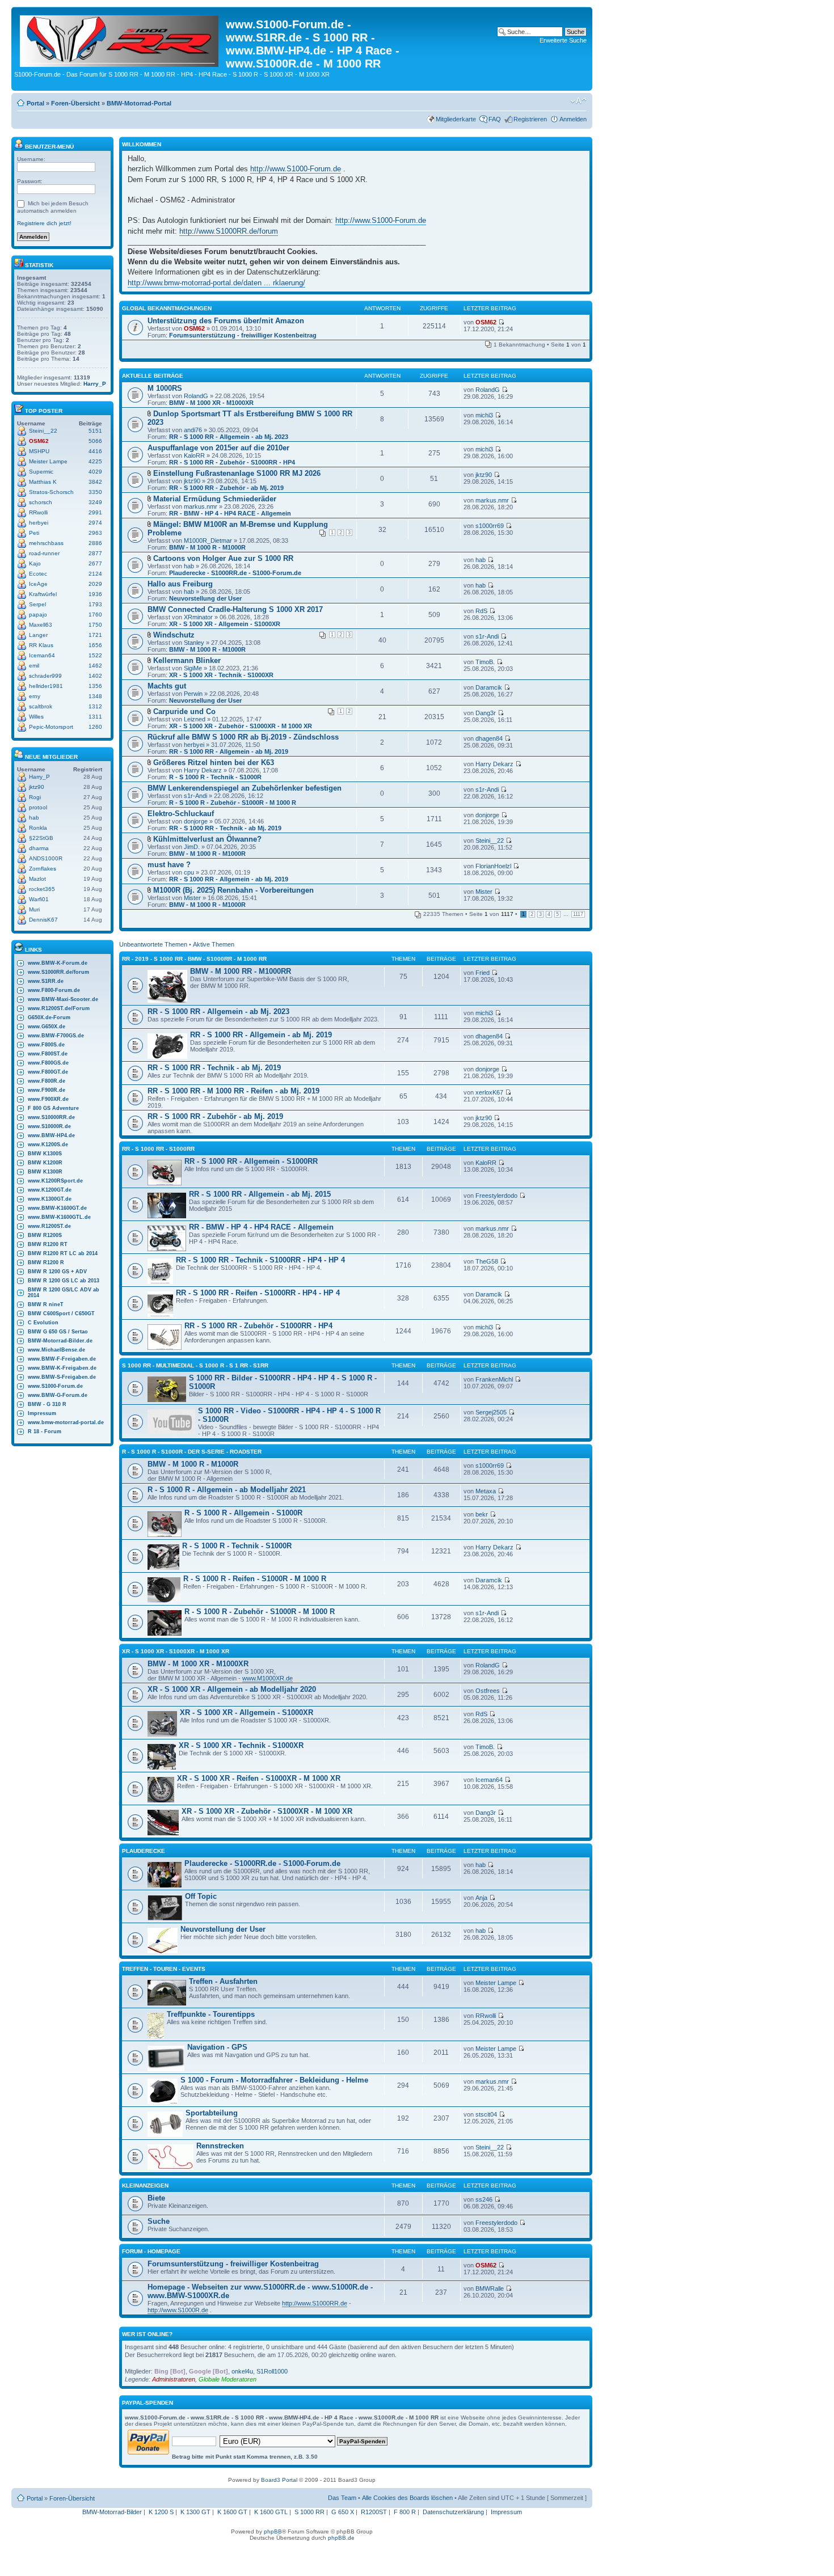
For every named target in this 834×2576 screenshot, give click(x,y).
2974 (95, 523)
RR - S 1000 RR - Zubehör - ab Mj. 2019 (226, 488)
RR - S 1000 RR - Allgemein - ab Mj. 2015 (260, 1194)
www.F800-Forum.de (54, 990)
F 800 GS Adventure (53, 1108)
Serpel (37, 604)
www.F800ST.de (48, 1054)
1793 (95, 604)
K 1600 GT (232, 2512)
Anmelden (573, 119)
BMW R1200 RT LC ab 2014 (63, 1253)
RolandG (196, 396)
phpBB (273, 2531)
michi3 (484, 415)
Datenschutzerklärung (453, 2512)
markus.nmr (201, 506)
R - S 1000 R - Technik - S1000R (215, 777)
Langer (38, 635)
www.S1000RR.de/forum (58, 972)
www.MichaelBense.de (56, 1350)
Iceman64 (42, 655)
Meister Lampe (48, 461)
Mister (192, 898)
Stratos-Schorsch (51, 492)
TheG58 (487, 1261)
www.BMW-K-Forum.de (58, 963)
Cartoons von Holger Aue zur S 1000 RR (223, 558)
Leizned (195, 719)
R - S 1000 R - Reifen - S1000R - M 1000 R (255, 1579)
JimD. (192, 847)
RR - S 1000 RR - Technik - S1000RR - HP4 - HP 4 (260, 1260)
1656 (95, 645)
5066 (95, 441)
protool (38, 807)
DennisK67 (43, 920)
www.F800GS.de (48, 1063)
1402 (95, 676)
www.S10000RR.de (51, 1117)
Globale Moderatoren (228, 2379)
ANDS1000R (46, 858)
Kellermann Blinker (187, 660)
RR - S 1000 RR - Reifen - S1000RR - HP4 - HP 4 (258, 1293)
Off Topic (201, 1896)
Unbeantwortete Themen (153, 944)
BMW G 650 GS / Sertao (58, 1332)
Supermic (41, 472)
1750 (95, 625)
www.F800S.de (46, 1045)
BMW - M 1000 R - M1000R (207, 547)
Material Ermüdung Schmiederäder (215, 499)
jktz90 (37, 787)
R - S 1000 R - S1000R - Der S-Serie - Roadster (192, 1452)
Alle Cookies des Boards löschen (407, 2498)
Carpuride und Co (184, 711)
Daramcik (489, 687)
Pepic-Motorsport (51, 727)
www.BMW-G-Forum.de (58, 1395)
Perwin (193, 694)
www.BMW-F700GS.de (56, 1036)
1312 (95, 706)
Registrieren (530, 119)
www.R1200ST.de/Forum (59, 1008)
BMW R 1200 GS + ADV (57, 1272)
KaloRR (194, 455)
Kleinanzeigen (145, 2186)
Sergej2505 (491, 1412)
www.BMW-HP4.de (51, 1135)
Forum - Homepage (151, 2251)
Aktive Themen (214, 944)
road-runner (44, 553)
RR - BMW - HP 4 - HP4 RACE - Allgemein (230, 513)
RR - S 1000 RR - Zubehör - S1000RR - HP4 (232, 462)
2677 (95, 563)
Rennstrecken (220, 2146)
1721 (95, 635)
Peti (34, 533)
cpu (189, 872)
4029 (95, 472)
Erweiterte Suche (563, 40)
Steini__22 (43, 431)
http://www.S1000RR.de (315, 2303)
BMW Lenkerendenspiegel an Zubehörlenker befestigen (245, 788)
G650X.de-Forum (49, 1017)
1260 (95, 727)
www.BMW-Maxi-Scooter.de (63, 999)
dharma (39, 848)
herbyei (39, 523)
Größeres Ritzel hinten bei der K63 (214, 763)
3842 (95, 482)
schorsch (41, 502)
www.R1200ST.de (49, 1226)
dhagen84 (489, 738)
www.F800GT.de (48, 1072)
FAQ (495, 119)
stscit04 (486, 2114)
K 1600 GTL (271, 2512)
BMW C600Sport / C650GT (61, 1314)
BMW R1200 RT (48, 1244)
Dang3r (486, 713)
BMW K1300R (45, 1172)
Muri (34, 909)
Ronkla (38, 828)
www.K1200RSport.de (55, 1181)
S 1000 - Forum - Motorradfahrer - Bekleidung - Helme (274, 2080)
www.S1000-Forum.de (55, 1386)
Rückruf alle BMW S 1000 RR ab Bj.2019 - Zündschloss (243, 737)
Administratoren (174, 2379)
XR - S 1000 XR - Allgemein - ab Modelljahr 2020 (232, 1689)
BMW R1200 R (46, 1262)
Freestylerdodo (496, 1196)
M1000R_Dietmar (208, 540)
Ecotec (38, 574)
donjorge (196, 821)
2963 (95, 533)
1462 (95, 666)
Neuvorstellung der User (205, 598)
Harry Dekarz (203, 770)
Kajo (35, 563)
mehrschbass (46, 543)
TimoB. (485, 662)
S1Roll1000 (272, 2371)
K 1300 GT (195, 2512)
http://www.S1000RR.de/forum (229, 231)
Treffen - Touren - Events (164, 1969)
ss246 (484, 2199)
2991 (95, 512)
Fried (483, 973)
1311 (95, 717)
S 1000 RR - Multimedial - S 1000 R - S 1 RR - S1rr (195, 1365)
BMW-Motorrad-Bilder (112, 2512)
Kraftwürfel (43, 594)
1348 (95, 696)
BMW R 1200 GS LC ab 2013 (64, 1281)
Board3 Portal (279, 2480)
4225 (95, 461)
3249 (95, 502)
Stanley (194, 643)
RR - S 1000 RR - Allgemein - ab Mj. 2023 (229, 437)
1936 (95, 594)
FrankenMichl (494, 1379)
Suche (159, 2221)
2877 (95, 553)
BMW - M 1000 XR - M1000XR (211, 403)
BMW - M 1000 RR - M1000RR (241, 971)
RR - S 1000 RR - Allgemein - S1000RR (251, 1161)
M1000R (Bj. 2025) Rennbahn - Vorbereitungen (233, 890)
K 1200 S (161, 2512)
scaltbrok (41, 706)
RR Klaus (41, 645)
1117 (578, 914)
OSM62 (39, 441)
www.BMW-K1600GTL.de (59, 1217)
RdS (481, 611)
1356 (95, 686)
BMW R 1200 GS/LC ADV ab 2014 (64, 1293)
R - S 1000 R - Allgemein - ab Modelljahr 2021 (227, 1490)
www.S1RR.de (46, 981)
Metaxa (486, 1491)
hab (34, 818)
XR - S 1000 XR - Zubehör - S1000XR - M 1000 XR (241, 726)
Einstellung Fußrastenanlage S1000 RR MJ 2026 (237, 473)
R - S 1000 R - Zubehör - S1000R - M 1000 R (233, 803)
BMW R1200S (45, 1235)
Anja (481, 1898)
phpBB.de (341, 2538)
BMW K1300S (45, 1154)
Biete (156, 2198)
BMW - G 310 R (47, 1404)
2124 (95, 574)
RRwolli (38, 512)
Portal (35, 103)
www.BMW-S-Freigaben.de (62, 1377)
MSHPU (39, 451)
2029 (95, 584)
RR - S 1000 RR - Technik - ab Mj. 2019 (225, 828)
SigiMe (193, 668)
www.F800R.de (47, 1081)
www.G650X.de (47, 1027)
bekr (482, 1514)
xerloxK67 (489, 1092)
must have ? (169, 865)
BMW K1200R (45, 1163)
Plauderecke (144, 1851)
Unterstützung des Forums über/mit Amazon (226, 321)
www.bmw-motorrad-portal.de (66, 1422)
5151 (95, 431)
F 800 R (405, 2512)
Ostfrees (488, 1691)
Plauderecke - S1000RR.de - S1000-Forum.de (235, 573)
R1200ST (374, 2512)
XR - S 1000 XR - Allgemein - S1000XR (225, 624)
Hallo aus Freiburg (180, 584)
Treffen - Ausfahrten (223, 1981)
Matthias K (43, 482)
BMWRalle (490, 2288)
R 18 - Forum (45, 1431)
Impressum (42, 1413)
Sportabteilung (212, 2113)
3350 (95, 492)
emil (34, 666)
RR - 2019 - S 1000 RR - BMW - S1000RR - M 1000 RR (194, 959)
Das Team (342, 2498)
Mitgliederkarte (456, 119)
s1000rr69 (490, 526)
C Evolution (43, 1323)
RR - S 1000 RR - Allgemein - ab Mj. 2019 (229, 751)
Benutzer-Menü (49, 147)
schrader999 (45, 676)
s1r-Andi (487, 636)
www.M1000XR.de (268, 1678)
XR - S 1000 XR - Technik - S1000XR (221, 675)
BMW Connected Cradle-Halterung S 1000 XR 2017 (235, 609)
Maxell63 (41, 625)
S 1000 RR (309, 2512)
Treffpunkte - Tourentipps (211, 2014)
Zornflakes (43, 869)
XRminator (198, 617)
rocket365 (42, 889)
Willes (36, 717)
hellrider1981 (46, 686)
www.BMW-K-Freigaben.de (62, 1368)
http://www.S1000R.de (178, 2310)
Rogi (35, 797)
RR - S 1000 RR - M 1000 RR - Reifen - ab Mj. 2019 (233, 1091)
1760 (95, 615)
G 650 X (343, 2512)
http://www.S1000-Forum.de (296, 169)
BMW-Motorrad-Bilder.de (60, 1341)
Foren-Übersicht (75, 103)
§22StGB (41, 838)
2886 (95, 543)
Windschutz (174, 635)
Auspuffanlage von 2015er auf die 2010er (218, 448)
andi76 (193, 430)
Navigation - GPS (217, 2047)
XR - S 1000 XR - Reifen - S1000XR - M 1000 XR (259, 1778)
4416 (95, 451)
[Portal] (120, 39)
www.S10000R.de (49, 1126)
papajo (38, 615)
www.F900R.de (47, 1090)
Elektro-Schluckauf (181, 814)
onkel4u (242, 2371)
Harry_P (95, 384)
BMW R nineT (46, 1304)
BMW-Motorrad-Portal (139, 103)
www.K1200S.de (48, 1145)
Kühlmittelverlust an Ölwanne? (207, 839)
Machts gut (167, 686)
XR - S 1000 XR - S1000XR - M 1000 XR (176, 1651)
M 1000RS (165, 388)
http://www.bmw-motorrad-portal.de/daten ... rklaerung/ (216, 283)
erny (35, 696)
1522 (95, 655)
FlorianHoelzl (493, 866)
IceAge (38, 584)
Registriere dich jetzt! (44, 223)
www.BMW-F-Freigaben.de (62, 1359)
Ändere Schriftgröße (578, 101)
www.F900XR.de (48, 1099)
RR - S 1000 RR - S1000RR (158, 1149)
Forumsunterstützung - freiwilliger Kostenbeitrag (243, 335)
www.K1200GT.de (50, 1190)
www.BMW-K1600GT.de (57, 1208)
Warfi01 (39, 899)
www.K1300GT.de (50, 1199)
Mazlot (37, 879)
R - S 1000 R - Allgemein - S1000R (243, 1513)
